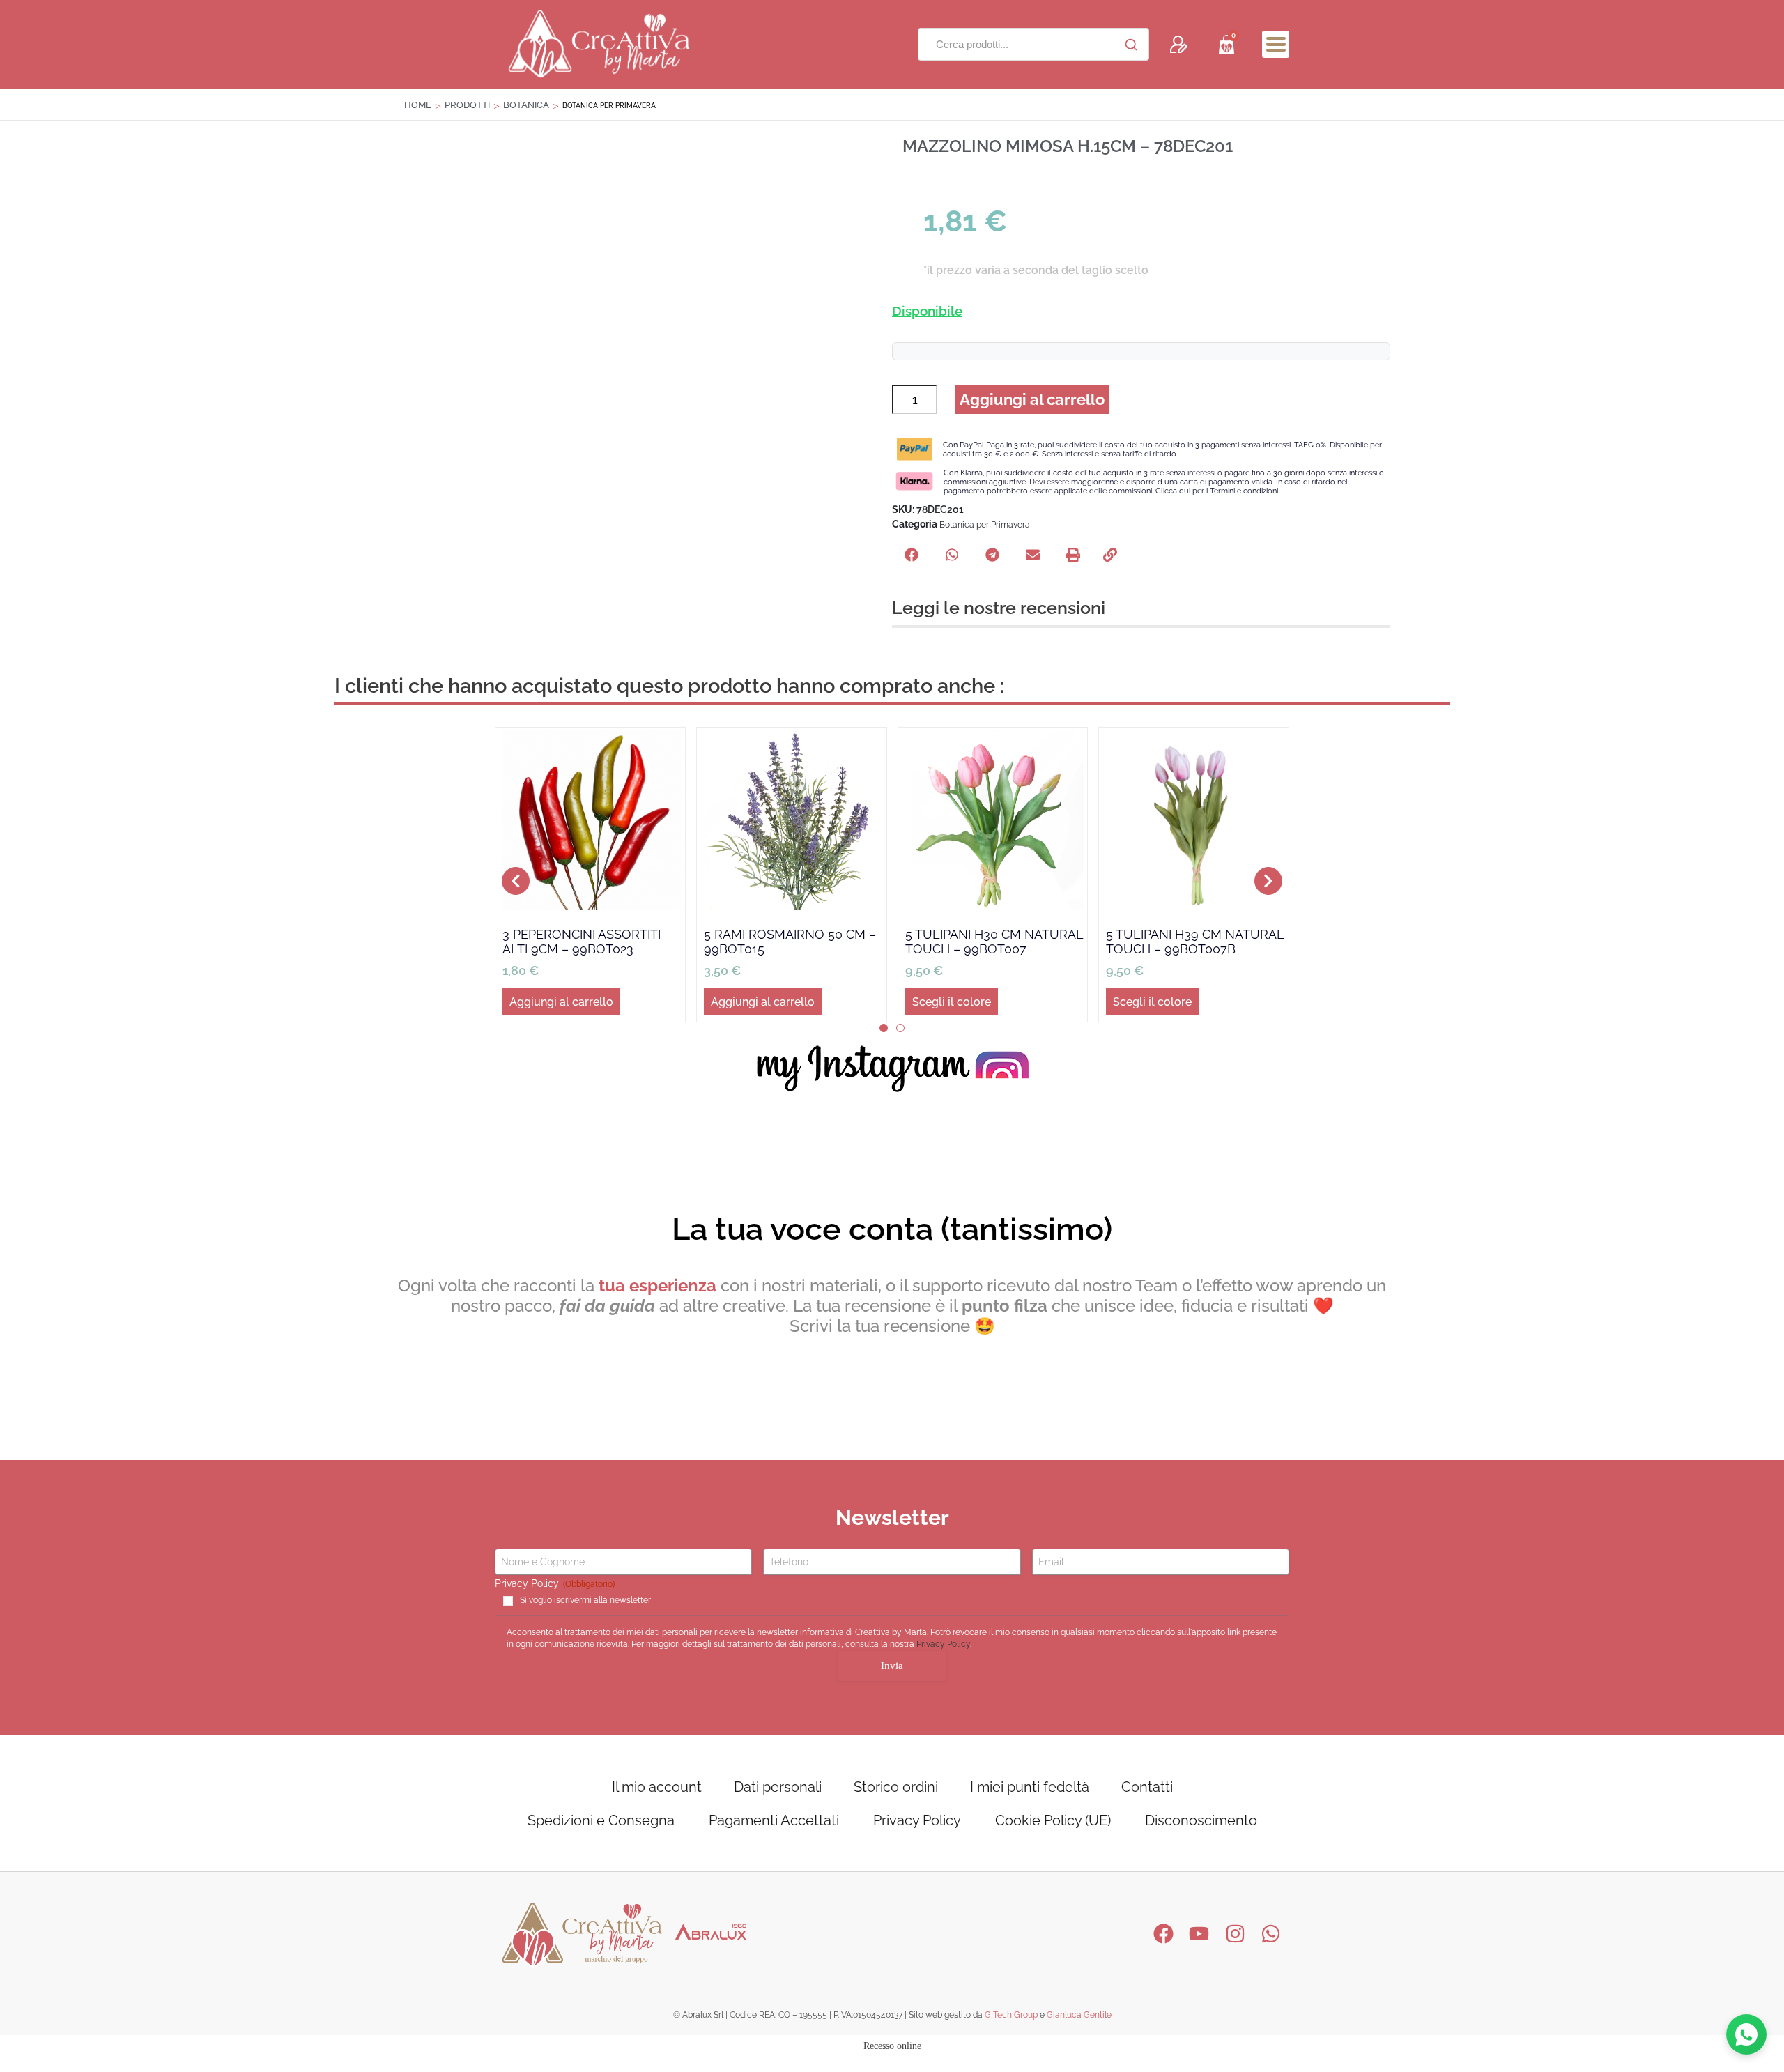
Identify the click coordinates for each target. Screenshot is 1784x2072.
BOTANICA (526, 105)
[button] (1276, 44)
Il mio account (657, 1787)
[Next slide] (1268, 881)
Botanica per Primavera (985, 525)
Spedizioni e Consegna (601, 1820)
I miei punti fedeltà (1030, 1787)
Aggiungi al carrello (1032, 399)
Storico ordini (896, 1787)
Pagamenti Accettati (774, 1820)
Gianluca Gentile (1079, 2015)
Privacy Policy (943, 1644)
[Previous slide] (516, 881)
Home (418, 105)
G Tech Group (1011, 2015)
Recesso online (892, 2046)
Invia (892, 1666)
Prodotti (467, 105)
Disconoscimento (1201, 1820)
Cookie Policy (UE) (1053, 1820)
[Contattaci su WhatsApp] (1746, 2034)
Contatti (1147, 1787)
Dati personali (778, 1787)
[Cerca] (1131, 45)
